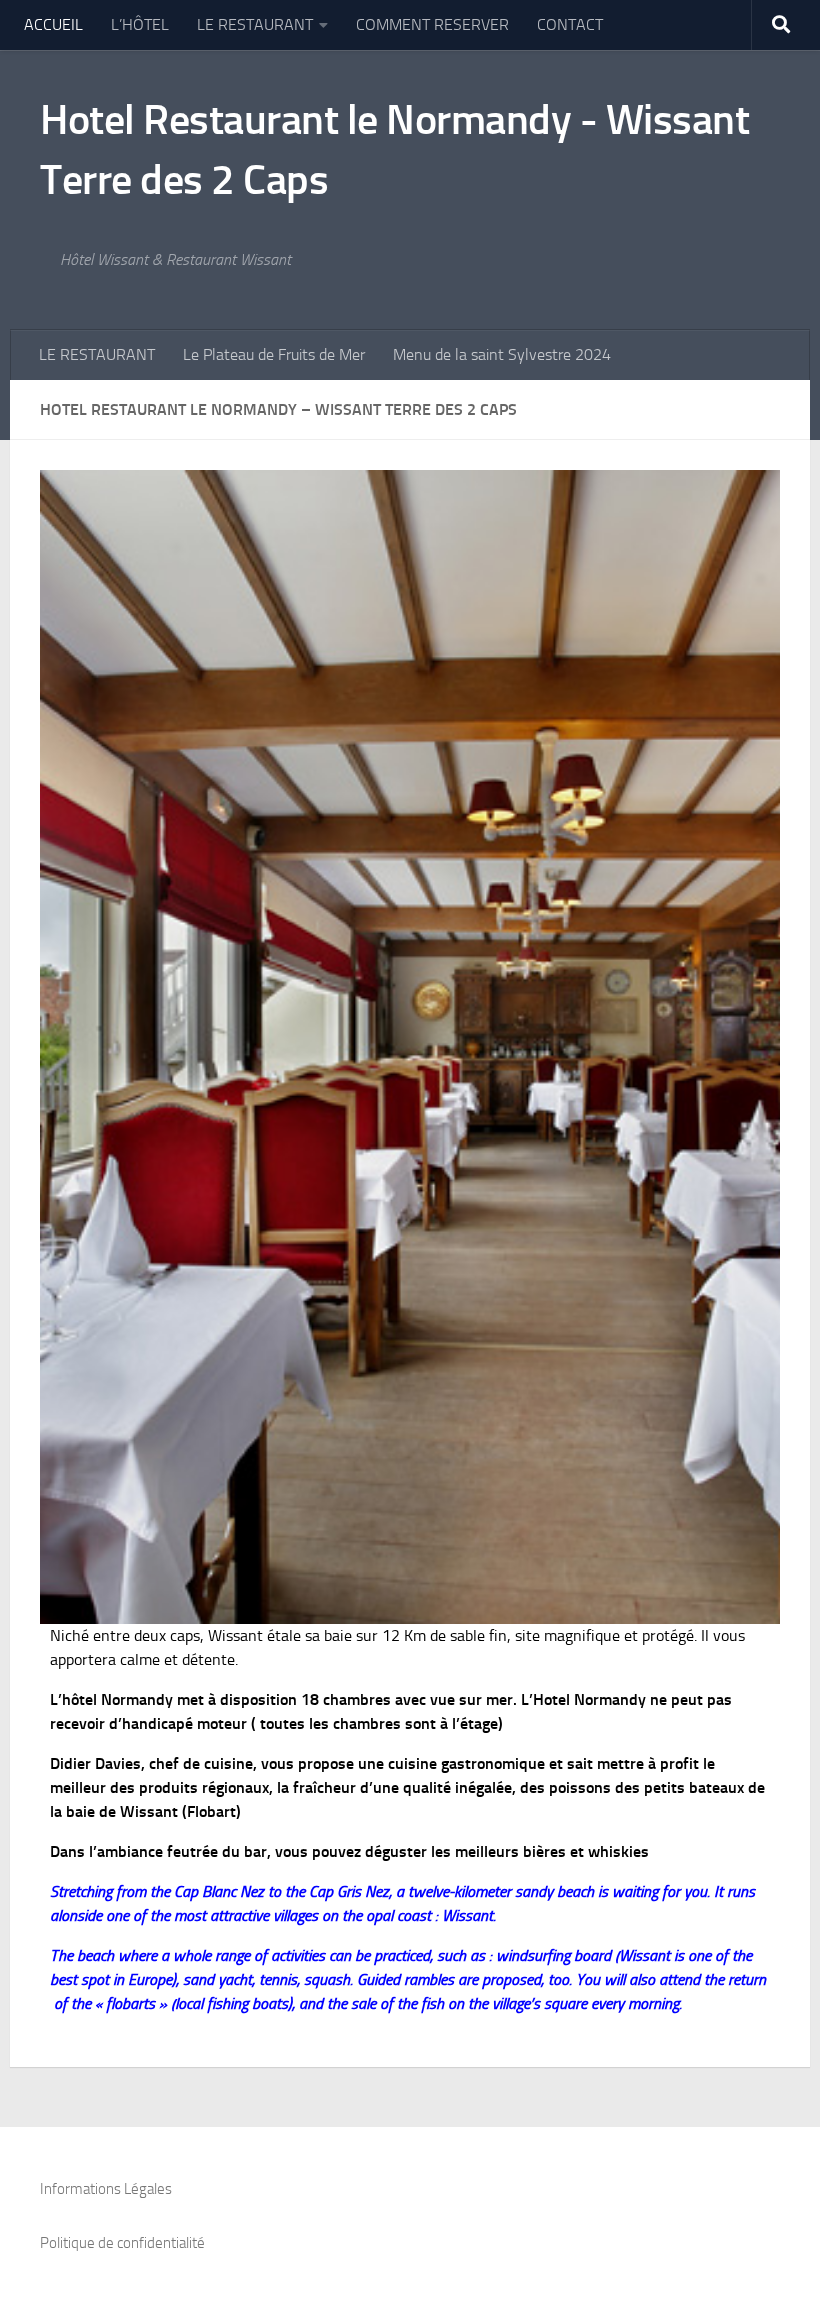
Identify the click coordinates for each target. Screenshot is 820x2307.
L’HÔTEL (140, 24)
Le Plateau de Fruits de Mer (274, 354)
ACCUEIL (53, 24)
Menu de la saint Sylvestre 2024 (502, 354)
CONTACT (570, 24)
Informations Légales (106, 2189)
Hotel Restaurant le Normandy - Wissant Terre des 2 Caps (394, 150)
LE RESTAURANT (255, 24)
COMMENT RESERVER (432, 24)
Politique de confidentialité (122, 2243)
